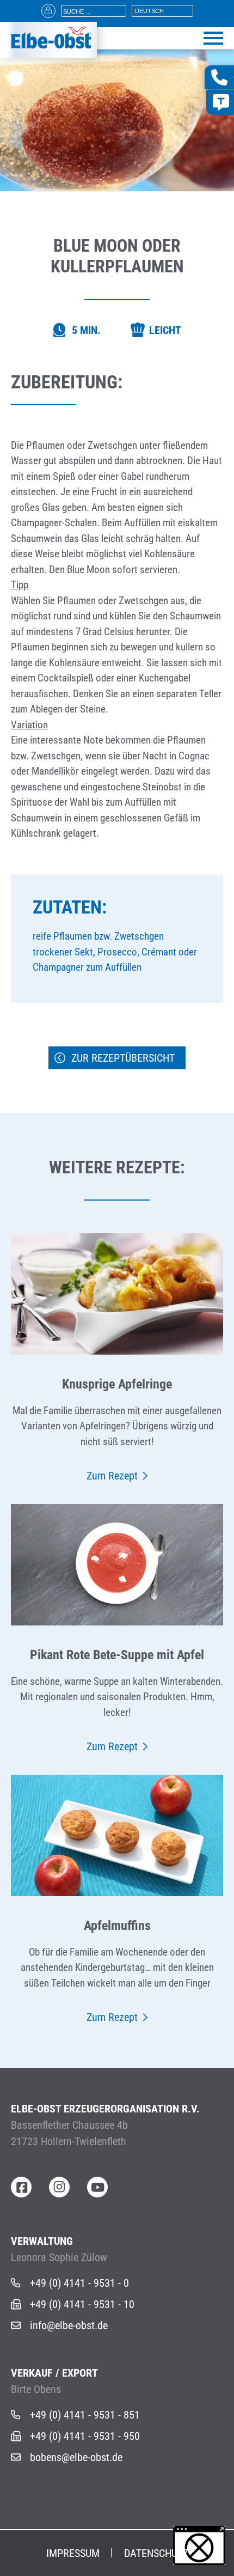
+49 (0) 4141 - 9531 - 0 (79, 2283)
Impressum (73, 2553)
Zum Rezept (112, 1476)
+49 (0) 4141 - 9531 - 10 (82, 2304)
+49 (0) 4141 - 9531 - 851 (85, 2415)
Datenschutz (156, 2553)
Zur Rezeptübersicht (123, 1058)
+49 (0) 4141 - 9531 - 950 (85, 2436)
